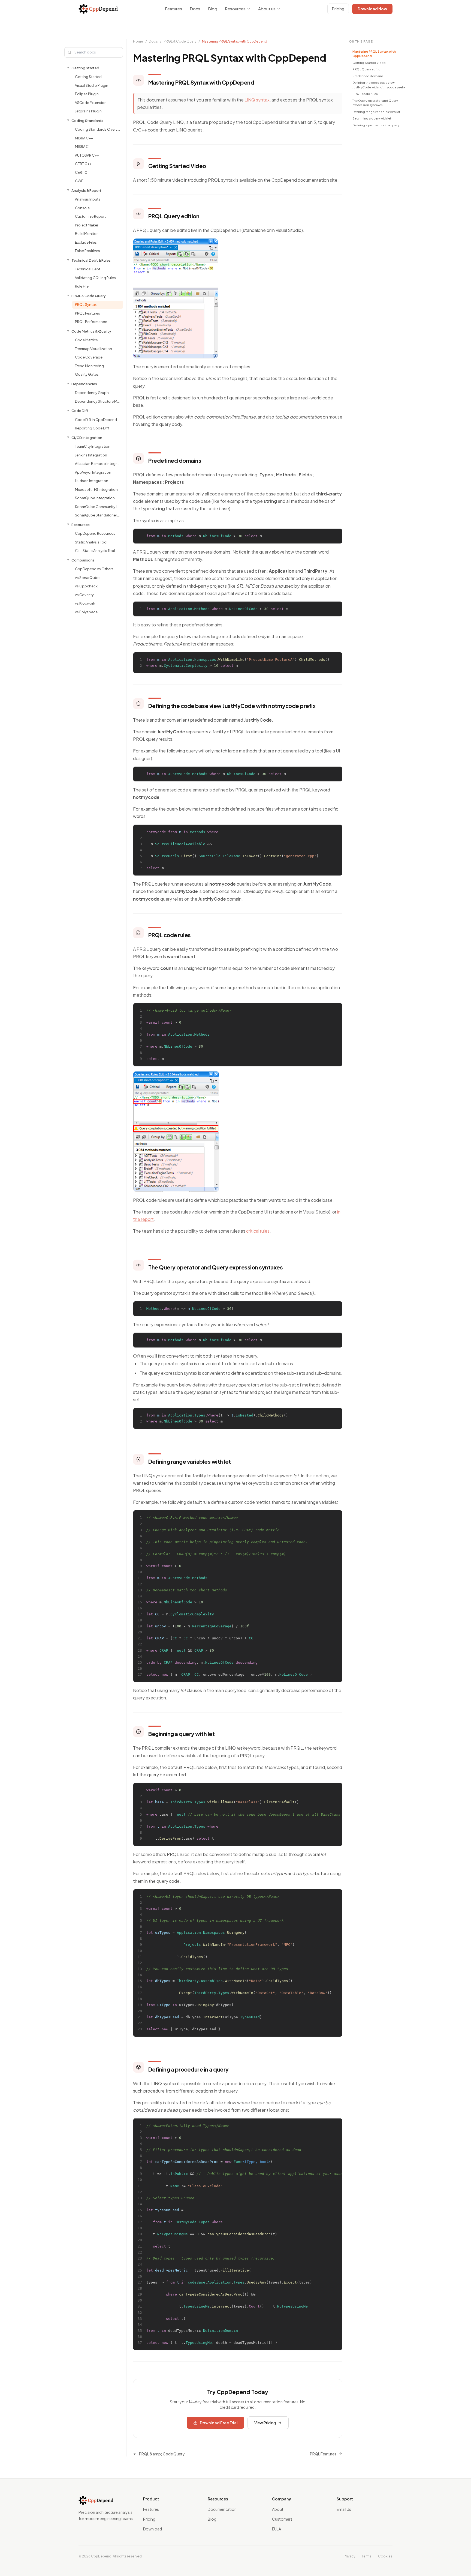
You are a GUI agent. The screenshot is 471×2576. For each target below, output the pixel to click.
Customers (282, 2519)
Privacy (349, 2556)
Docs (195, 9)
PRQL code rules (365, 94)
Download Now (372, 9)
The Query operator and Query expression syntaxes (375, 103)
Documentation (222, 2509)
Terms (367, 2556)
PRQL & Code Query (180, 41)
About (278, 2509)
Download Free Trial (219, 2423)
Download (153, 2529)
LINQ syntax (257, 100)
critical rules (258, 1231)
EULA (277, 2529)
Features (173, 9)
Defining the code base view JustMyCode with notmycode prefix (379, 85)
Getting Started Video (369, 63)
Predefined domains (368, 76)
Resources (235, 9)
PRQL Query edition (367, 69)
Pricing (338, 9)
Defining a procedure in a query (376, 125)
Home (138, 41)
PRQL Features (323, 2454)
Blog (213, 9)
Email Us (344, 2509)
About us (267, 9)
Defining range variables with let (376, 112)
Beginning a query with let (372, 118)
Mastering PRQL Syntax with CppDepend (374, 54)
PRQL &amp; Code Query (162, 2454)
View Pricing (265, 2423)
